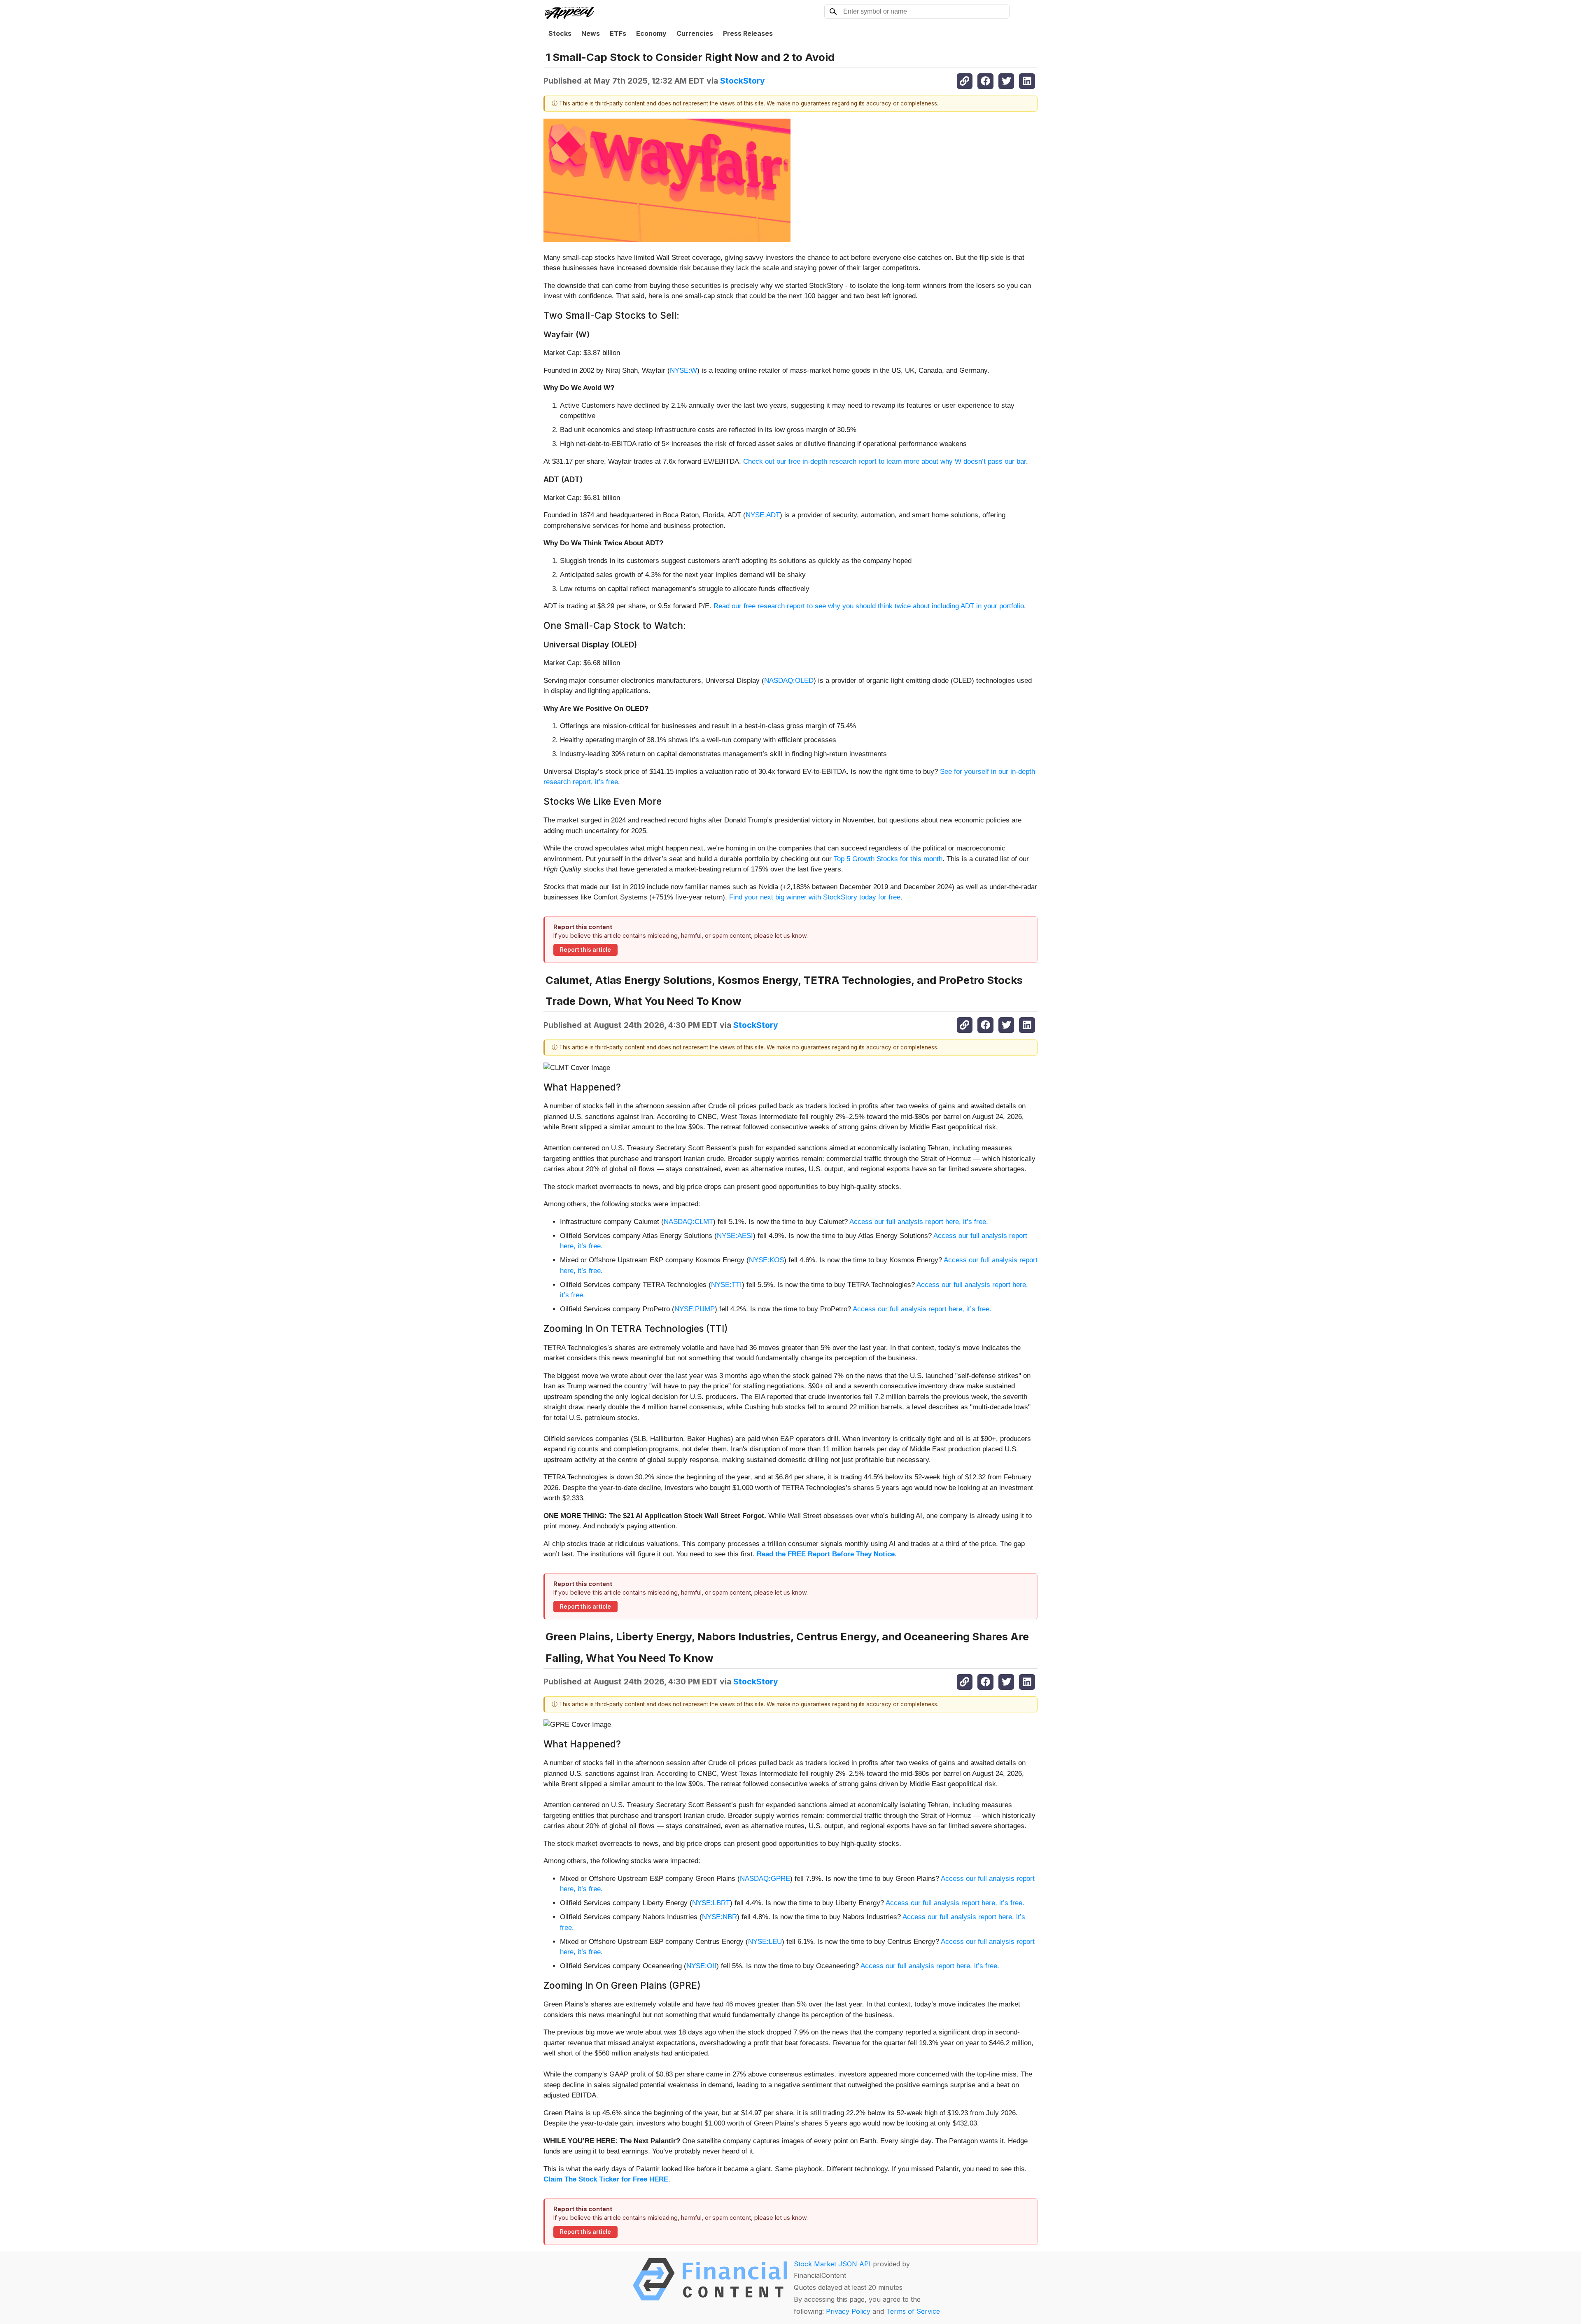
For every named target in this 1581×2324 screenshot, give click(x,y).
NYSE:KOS (766, 1260)
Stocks (560, 33)
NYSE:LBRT (711, 1903)
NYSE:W (683, 370)
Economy (651, 33)
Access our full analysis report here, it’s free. (919, 1222)
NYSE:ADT (763, 515)
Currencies (695, 33)
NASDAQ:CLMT (688, 1222)
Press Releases (748, 33)
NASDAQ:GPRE (765, 1879)
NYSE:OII (701, 1966)
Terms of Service (913, 2311)
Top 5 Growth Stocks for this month (888, 859)
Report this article (585, 950)
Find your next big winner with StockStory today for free (815, 897)
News (591, 33)
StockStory (743, 81)
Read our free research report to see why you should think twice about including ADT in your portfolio (869, 606)
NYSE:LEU (765, 1942)
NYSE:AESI (735, 1236)
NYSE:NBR (719, 1917)
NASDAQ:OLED (789, 681)
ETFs (618, 33)
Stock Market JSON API (832, 2264)
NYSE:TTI (726, 1285)
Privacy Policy (848, 2311)
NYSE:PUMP (695, 1309)
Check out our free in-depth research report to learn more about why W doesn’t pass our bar (885, 461)
